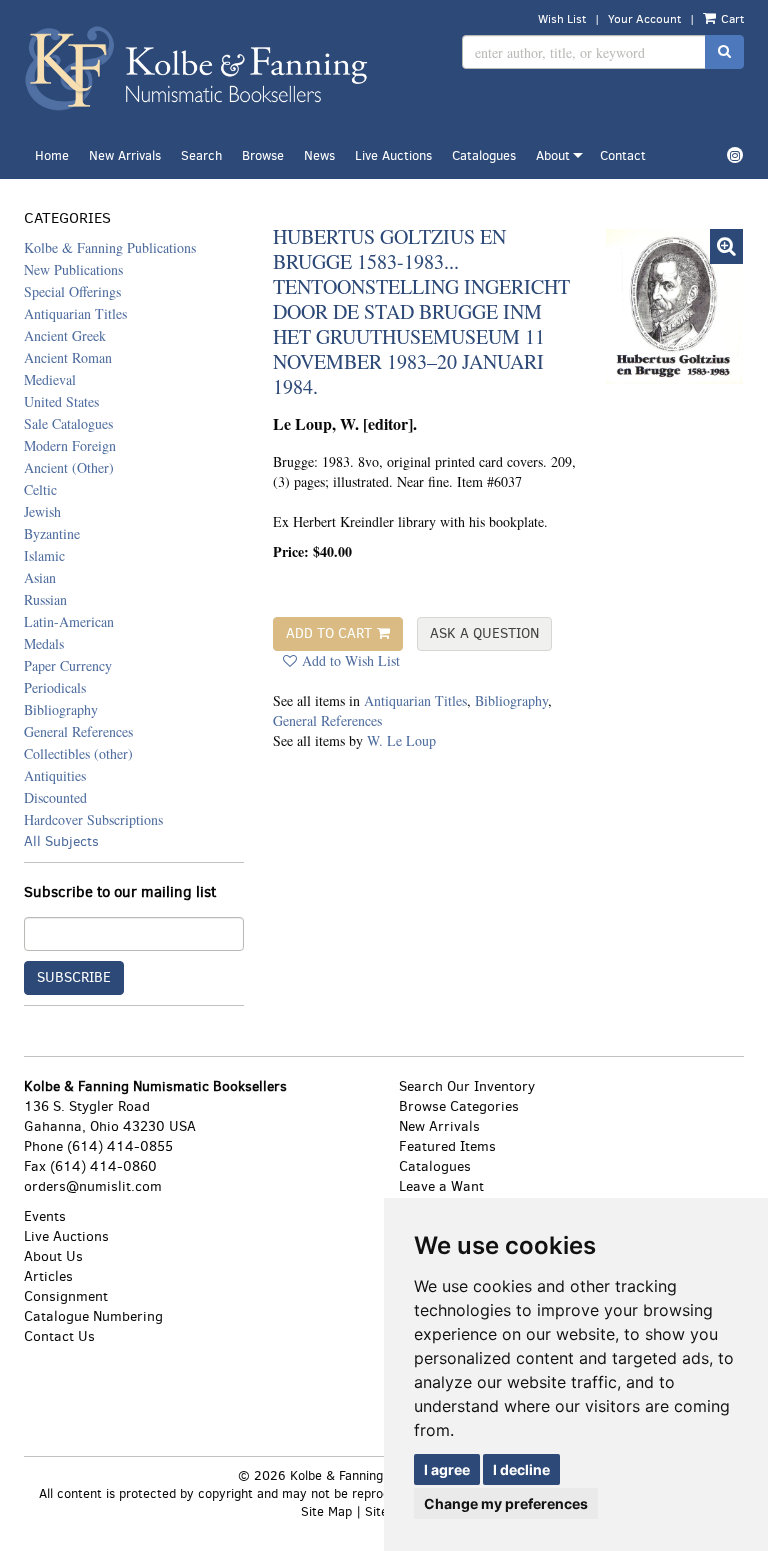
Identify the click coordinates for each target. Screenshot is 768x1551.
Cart (731, 19)
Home (52, 155)
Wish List (562, 19)
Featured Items (447, 1146)
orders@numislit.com (93, 1186)
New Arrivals (125, 155)
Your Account (644, 19)
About (553, 155)
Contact (623, 155)
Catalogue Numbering (93, 1316)
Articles (48, 1276)
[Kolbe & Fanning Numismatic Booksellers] (196, 69)
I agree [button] (447, 1469)
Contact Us (59, 1336)
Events (45, 1216)
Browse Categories (459, 1106)
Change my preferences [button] (506, 1503)
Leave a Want (441, 1186)
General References (327, 720)
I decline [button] (521, 1469)
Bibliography (511, 700)
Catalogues (484, 155)
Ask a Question (484, 633)
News (319, 155)
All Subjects (61, 841)
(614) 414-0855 (120, 1146)
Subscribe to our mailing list (120, 892)
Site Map (326, 1511)
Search (201, 155)
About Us (53, 1256)
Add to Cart (329, 633)
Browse (263, 155)
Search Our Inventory (467, 1086)
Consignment (66, 1296)
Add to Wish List (351, 660)
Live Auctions (393, 155)
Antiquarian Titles (415, 700)
